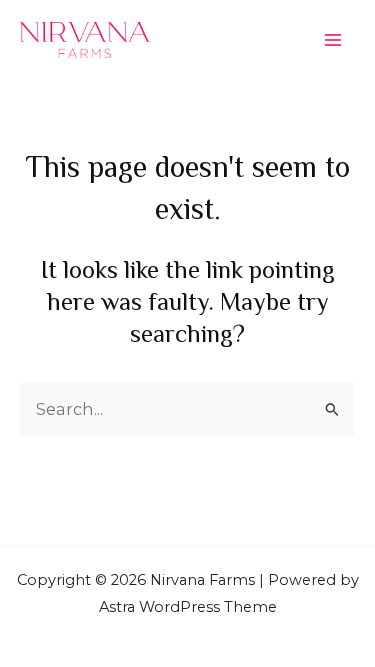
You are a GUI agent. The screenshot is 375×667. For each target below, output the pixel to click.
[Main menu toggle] (332, 40)
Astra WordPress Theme (188, 607)
